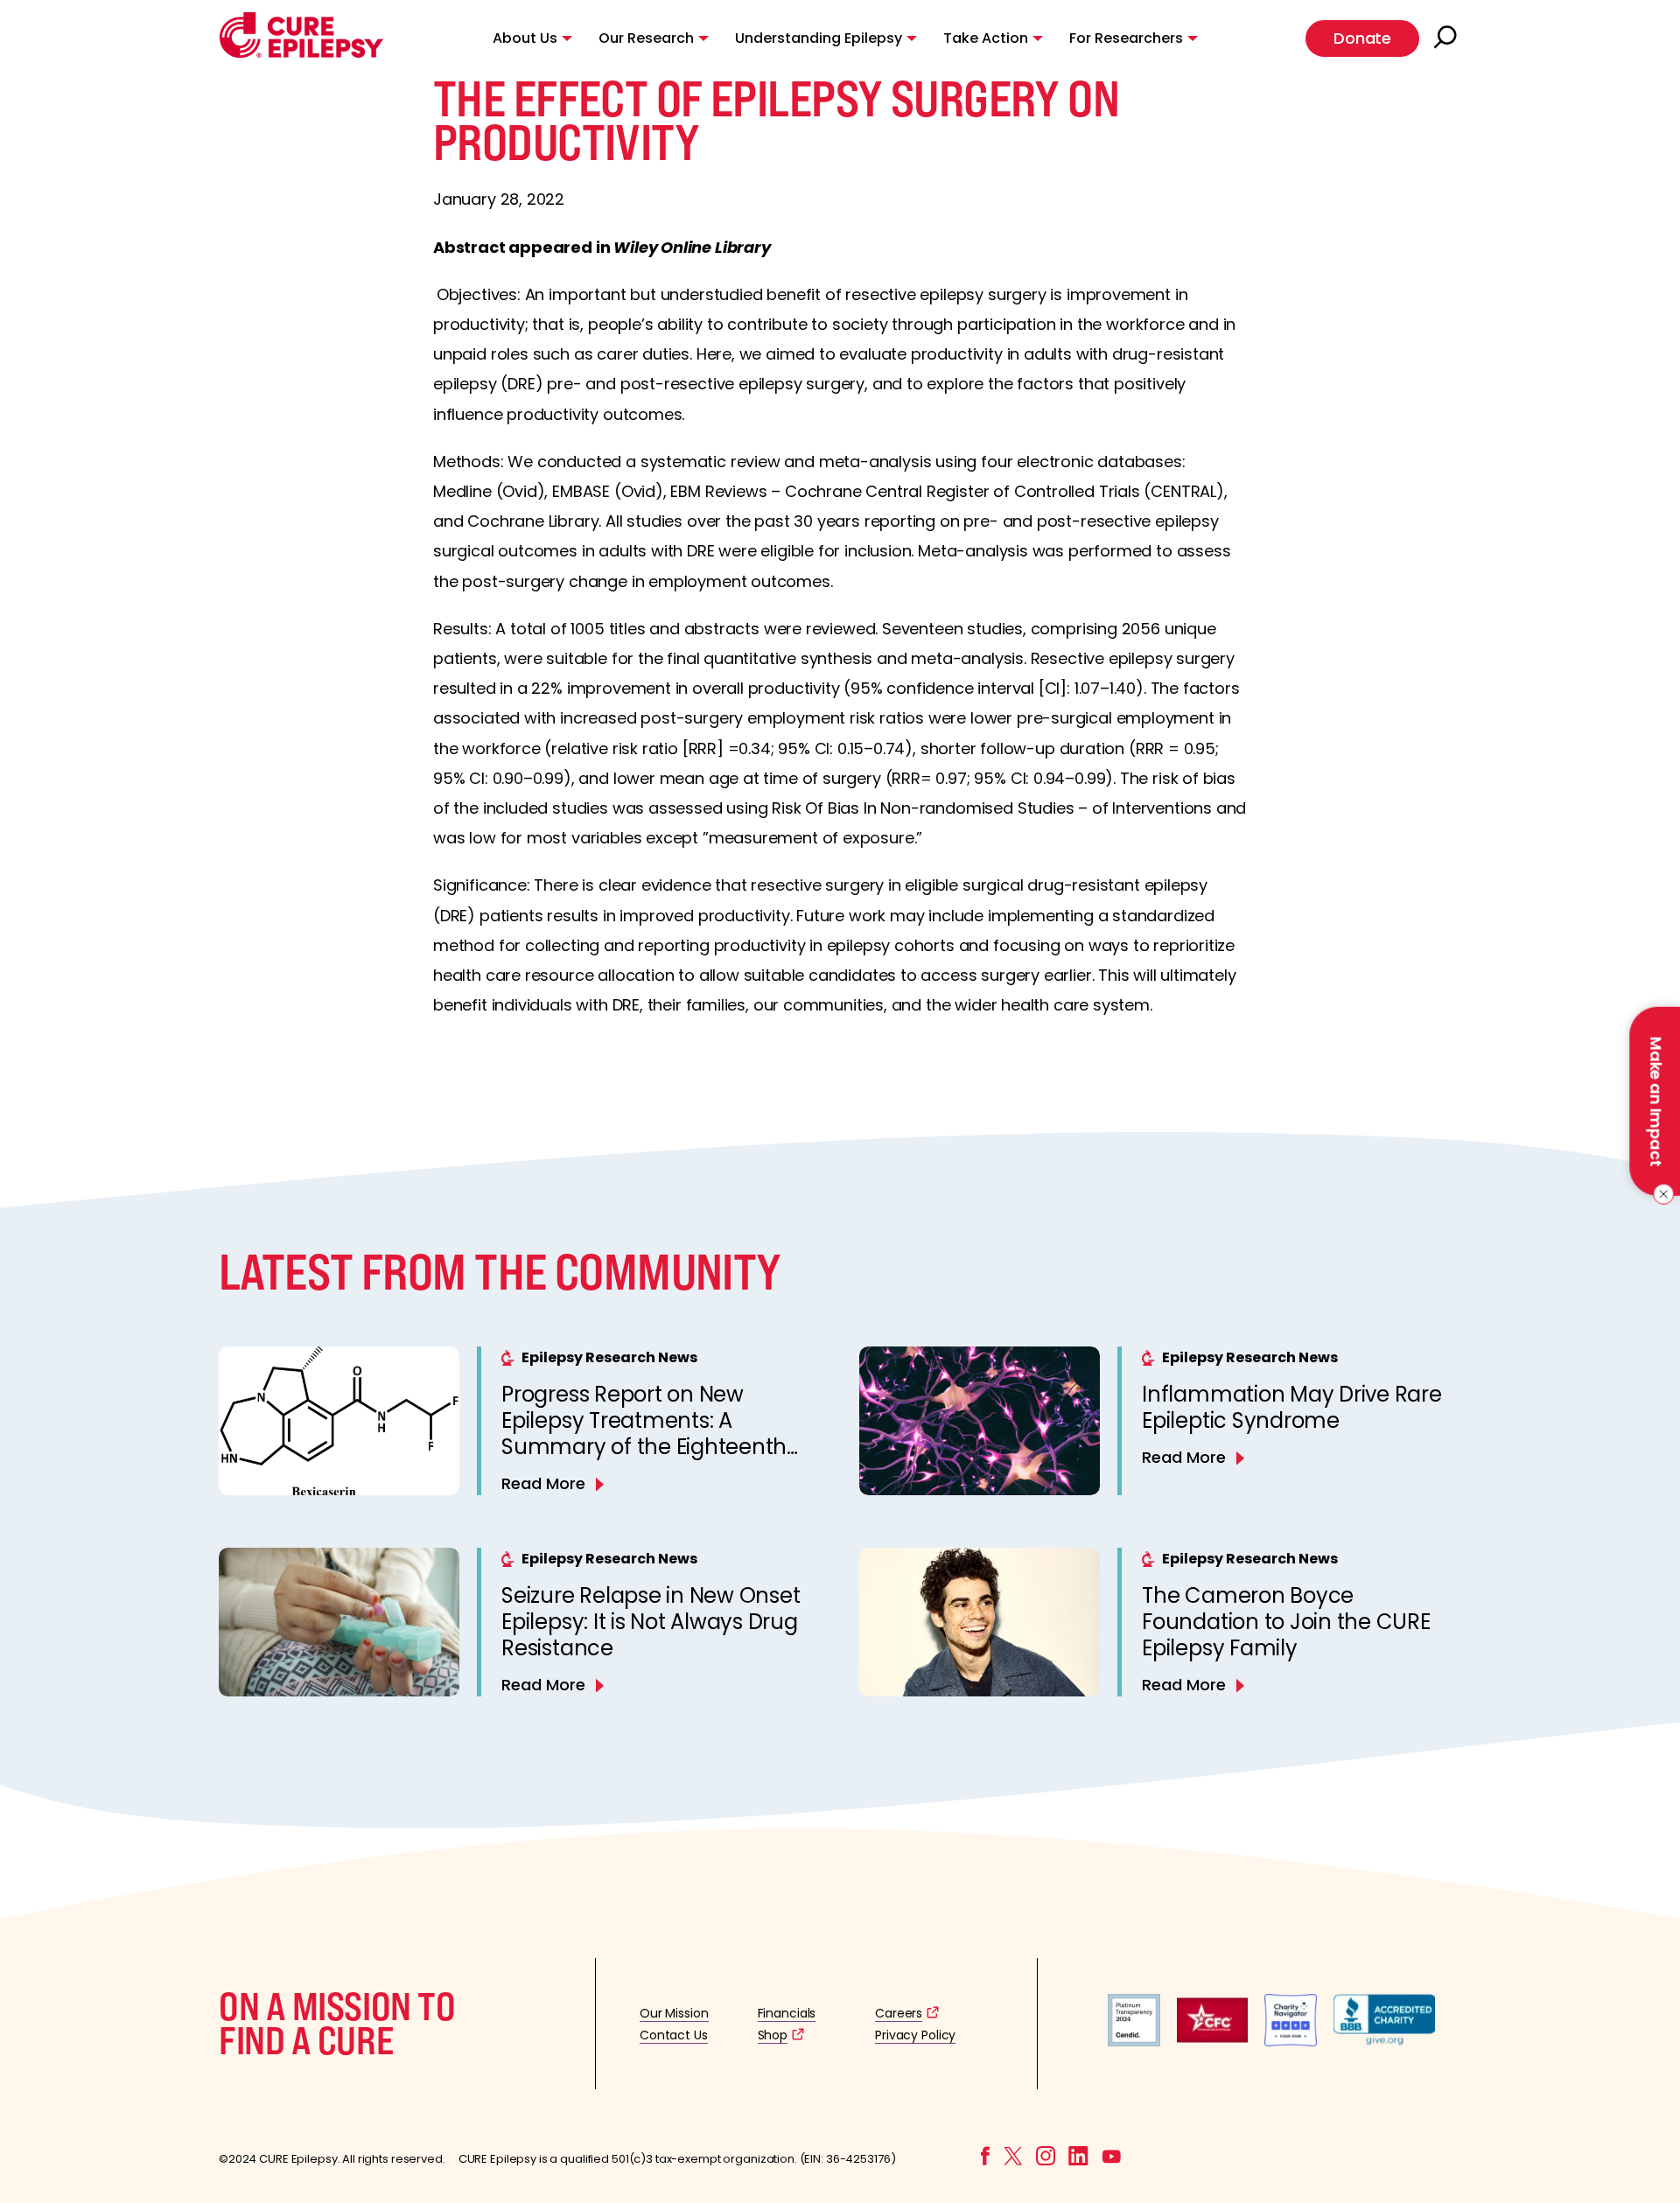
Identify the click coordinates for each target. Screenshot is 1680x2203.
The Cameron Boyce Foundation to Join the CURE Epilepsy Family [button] (1286, 1622)
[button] (301, 54)
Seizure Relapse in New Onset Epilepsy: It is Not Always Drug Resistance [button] (651, 1622)
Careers (899, 2013)
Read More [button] (543, 1483)
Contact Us (674, 2035)
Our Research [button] (646, 38)
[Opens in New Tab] (1134, 2042)
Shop (773, 2035)
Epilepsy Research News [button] (609, 1357)
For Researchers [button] (1126, 38)
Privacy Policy (915, 2035)
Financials (787, 2013)
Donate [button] (1362, 38)
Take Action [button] (986, 38)
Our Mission (674, 2013)
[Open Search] (1447, 38)
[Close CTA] (1660, 1194)
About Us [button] (525, 38)
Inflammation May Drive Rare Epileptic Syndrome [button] (1292, 1407)
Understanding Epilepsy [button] (819, 38)
